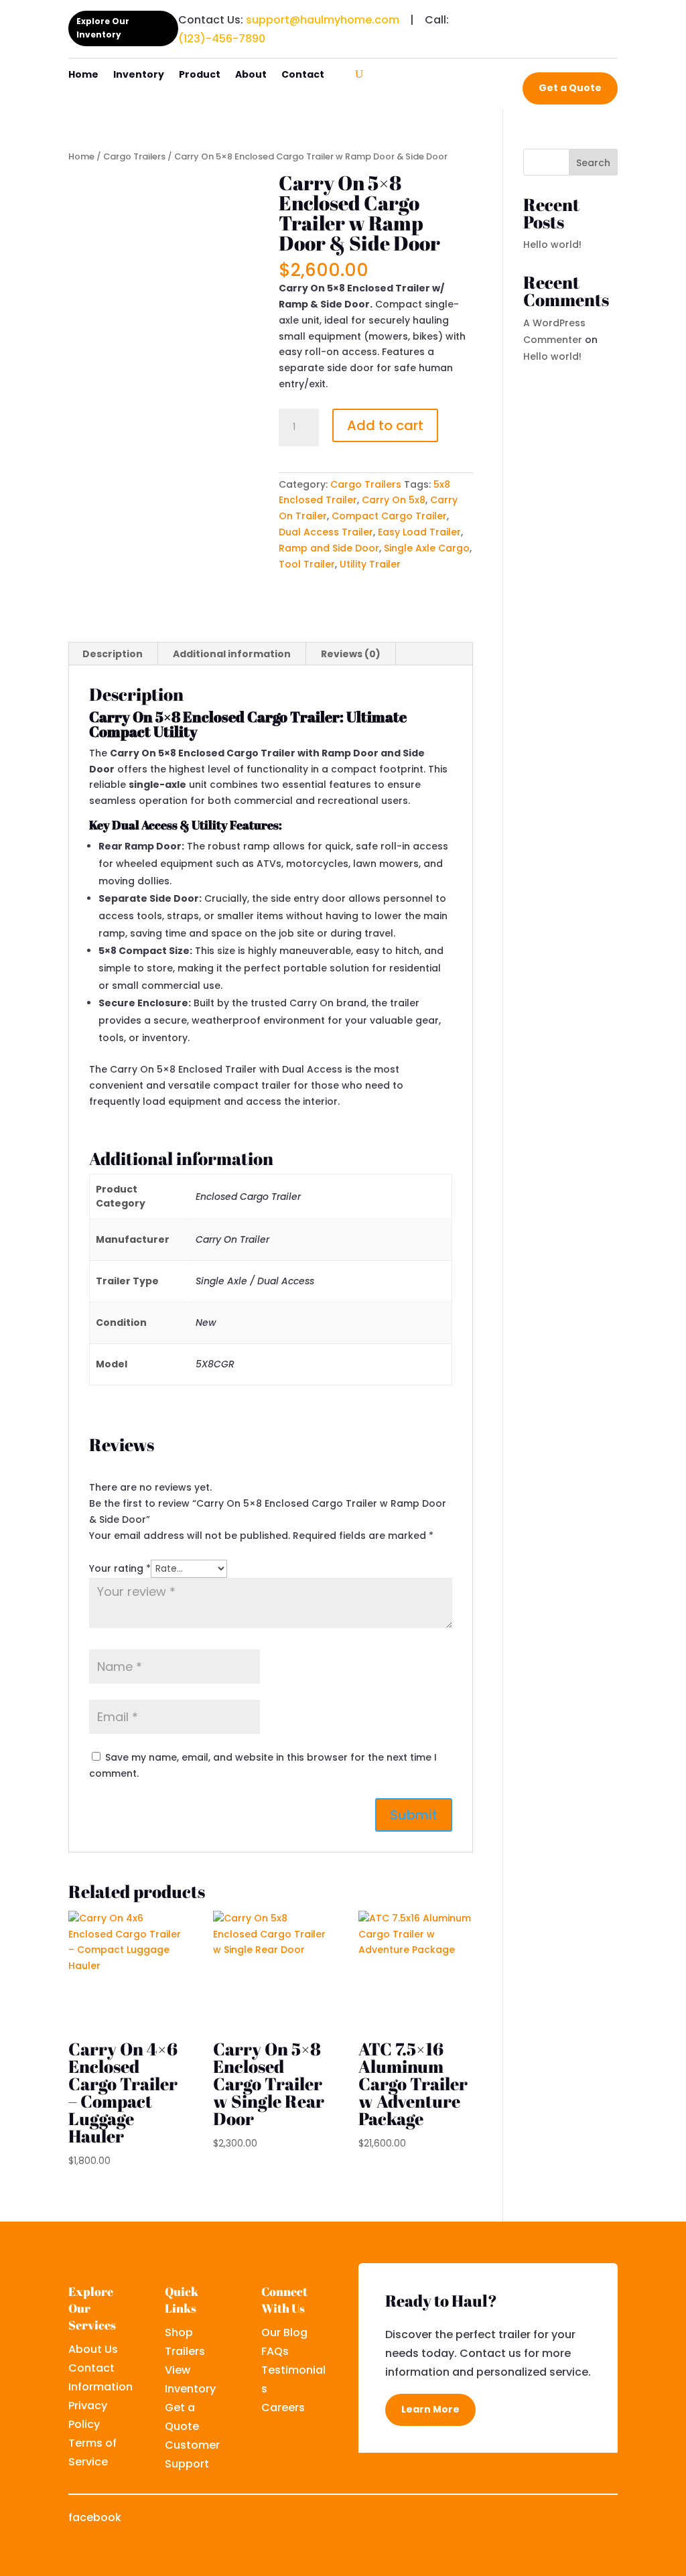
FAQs (275, 2351)
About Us (93, 2349)
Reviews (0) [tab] (351, 654)
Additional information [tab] (232, 654)
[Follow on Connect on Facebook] (553, 17)
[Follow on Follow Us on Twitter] (580, 17)
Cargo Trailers (134, 156)
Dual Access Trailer (326, 532)
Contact (303, 75)
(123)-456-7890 (222, 39)
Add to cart (385, 425)
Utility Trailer (370, 564)
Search (593, 163)
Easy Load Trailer (419, 532)
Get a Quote (570, 88)
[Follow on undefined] (607, 2519)
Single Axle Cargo (427, 548)
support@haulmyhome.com (323, 20)
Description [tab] (113, 654)
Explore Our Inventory (103, 28)
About (251, 75)
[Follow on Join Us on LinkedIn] (607, 17)
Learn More (430, 2409)
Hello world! (552, 245)
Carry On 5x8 (394, 500)
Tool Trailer (307, 564)
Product (200, 75)
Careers (283, 2408)
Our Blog (284, 2332)
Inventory (139, 75)
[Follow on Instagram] (580, 2519)
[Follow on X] (553, 2519)
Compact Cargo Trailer (389, 516)
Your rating (120, 1568)
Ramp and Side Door (329, 548)
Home (83, 75)
